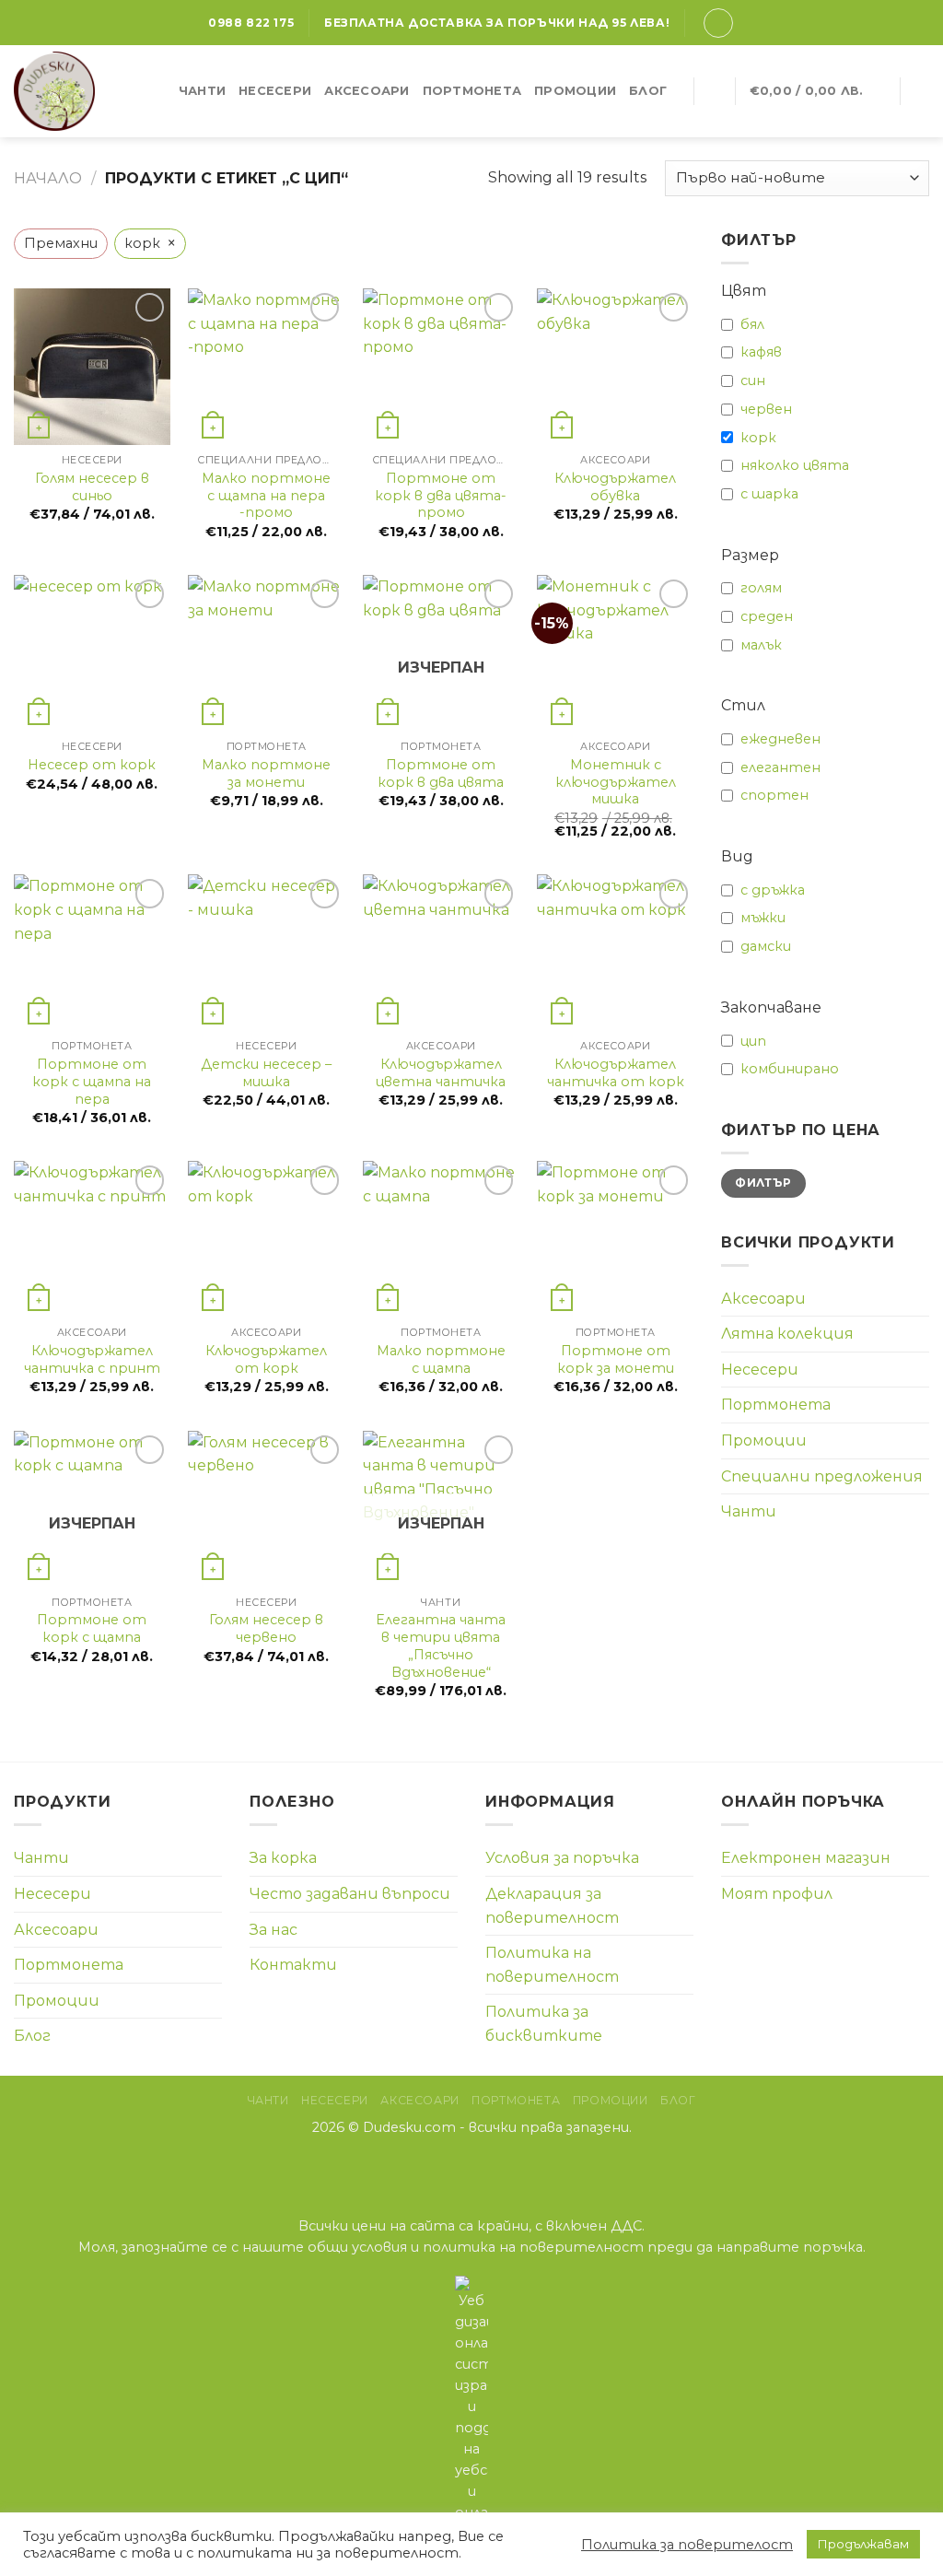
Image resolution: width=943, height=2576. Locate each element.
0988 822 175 (251, 23)
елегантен (780, 767)
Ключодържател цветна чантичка (441, 1073)
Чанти (202, 91)
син (753, 381)
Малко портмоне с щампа (441, 1359)
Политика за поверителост (687, 2545)
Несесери (275, 91)
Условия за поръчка (562, 1858)
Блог (648, 91)
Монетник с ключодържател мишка (616, 782)
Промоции (575, 91)
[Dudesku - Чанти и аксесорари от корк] (73, 91)
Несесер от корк (92, 765)
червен (766, 409)
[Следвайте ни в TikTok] (495, 2166)
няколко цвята (795, 465)
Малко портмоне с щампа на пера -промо (266, 495)
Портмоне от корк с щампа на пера (92, 1081)
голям (761, 588)
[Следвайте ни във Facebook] (449, 2166)
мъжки (763, 918)
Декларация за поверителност (552, 1906)
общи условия (357, 2247)
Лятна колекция (787, 1334)
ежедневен (780, 739)
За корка (283, 1858)
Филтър (763, 1183)
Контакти (293, 1965)
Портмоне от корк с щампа (92, 1628)
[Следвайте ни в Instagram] (472, 2166)
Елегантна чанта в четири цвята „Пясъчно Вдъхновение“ (441, 1645)
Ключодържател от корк (266, 1359)
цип (753, 1041)
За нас (274, 1930)
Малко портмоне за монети (266, 773)
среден (767, 616)
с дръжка (773, 890)
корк (758, 438)
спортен (774, 795)
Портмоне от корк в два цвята (441, 773)
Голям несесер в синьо (92, 487)
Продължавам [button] (863, 2544)
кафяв (761, 352)
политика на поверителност (533, 2247)
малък (761, 645)
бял (752, 324)
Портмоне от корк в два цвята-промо (441, 495)
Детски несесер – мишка (266, 1073)
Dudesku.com (409, 2127)
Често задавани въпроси (350, 1894)
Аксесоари (367, 91)
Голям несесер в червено (266, 1628)
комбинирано (790, 1069)
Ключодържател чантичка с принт (92, 1359)
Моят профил (777, 1894)
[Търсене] (714, 91)
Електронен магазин (806, 1858)
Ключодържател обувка (615, 487)
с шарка (769, 494)
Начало (48, 178)
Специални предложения (822, 1476)
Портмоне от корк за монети (616, 1359)
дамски (766, 946)
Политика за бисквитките (544, 2024)
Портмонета (472, 91)
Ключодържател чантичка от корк (616, 1073)
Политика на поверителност (552, 1965)
